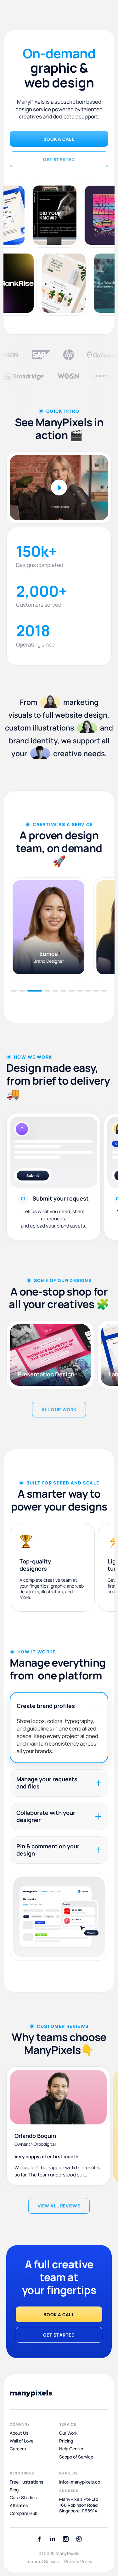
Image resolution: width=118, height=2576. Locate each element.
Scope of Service (76, 2457)
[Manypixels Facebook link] (39, 2539)
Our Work (68, 2433)
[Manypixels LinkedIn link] (53, 2539)
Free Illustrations (26, 2482)
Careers (18, 2449)
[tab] (59, 1727)
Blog (14, 2490)
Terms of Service (42, 2562)
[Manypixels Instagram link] (66, 2539)
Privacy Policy (78, 2562)
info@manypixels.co (80, 2482)
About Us (19, 2433)
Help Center (71, 2449)
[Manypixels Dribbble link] (79, 2539)
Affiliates (19, 2505)
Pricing (66, 2441)
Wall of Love (22, 2441)
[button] (14, 991)
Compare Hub (24, 2513)
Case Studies (23, 2498)
